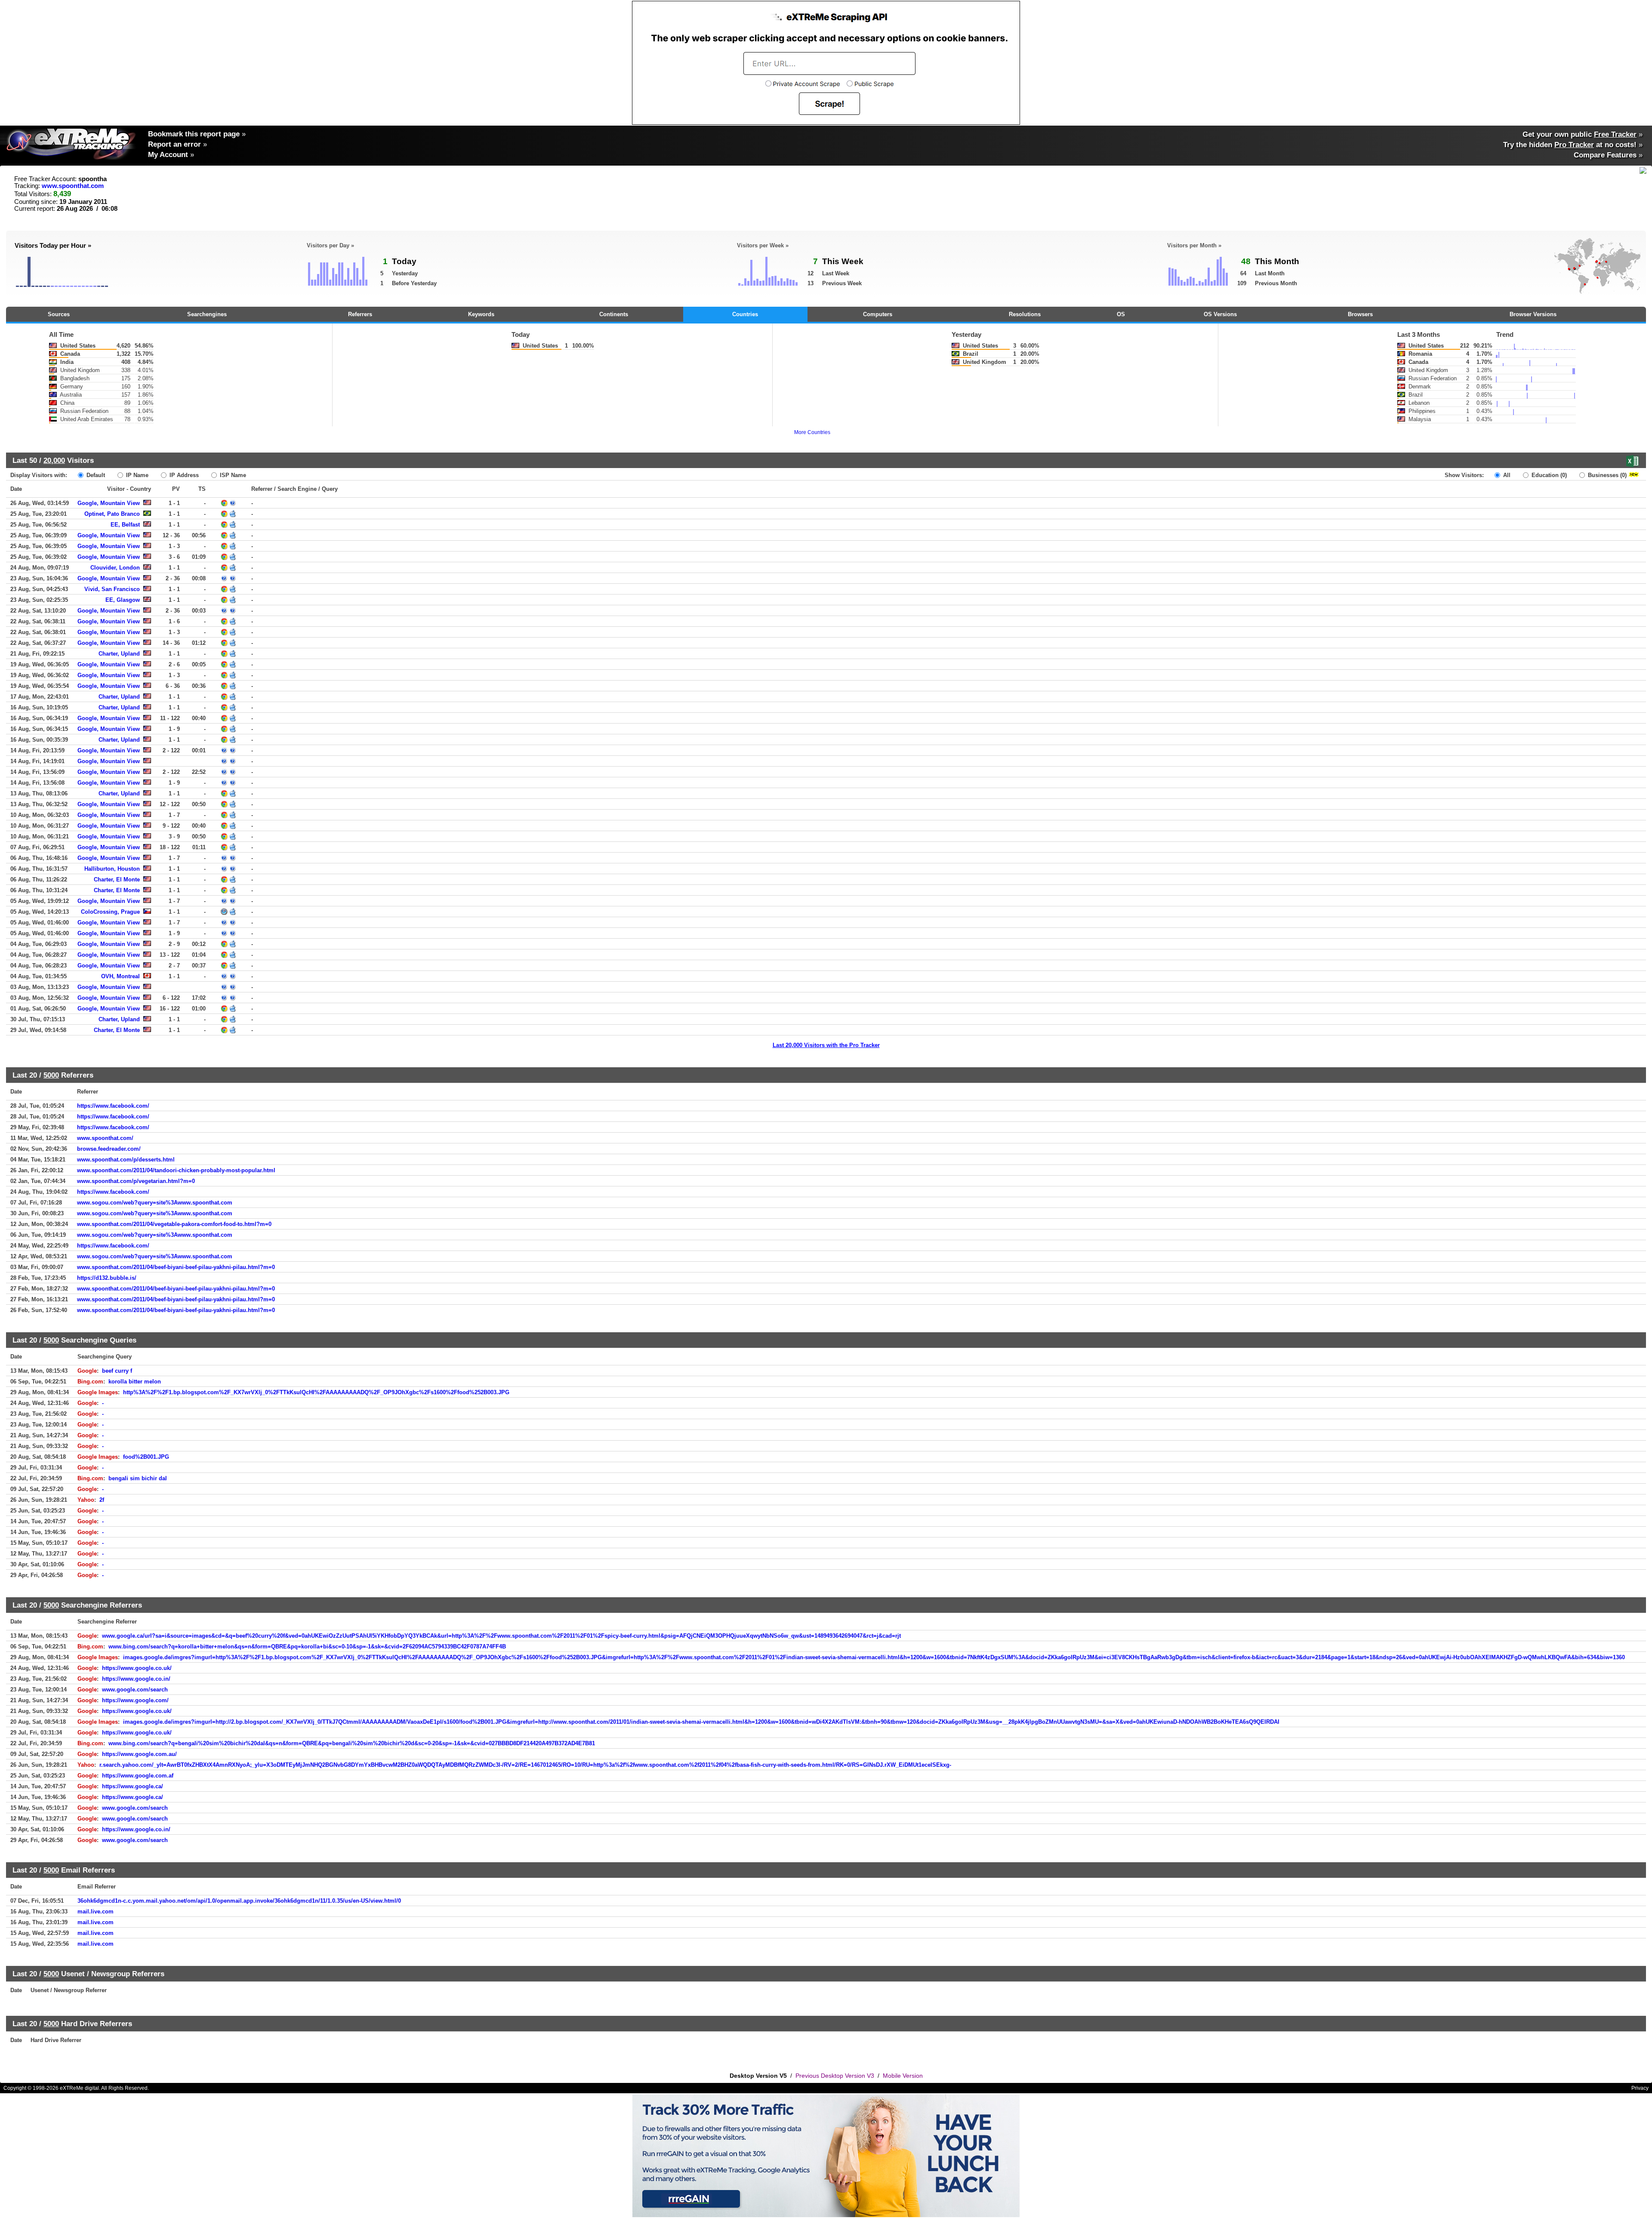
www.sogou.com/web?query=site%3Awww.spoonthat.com (155, 1203)
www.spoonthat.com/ (105, 1138)
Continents (614, 314)
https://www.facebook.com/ (113, 1106)
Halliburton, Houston (112, 869)
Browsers (1360, 314)
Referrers (360, 314)
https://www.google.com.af (138, 1776)
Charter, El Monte (117, 879)
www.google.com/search (135, 1690)
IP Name (136, 475)
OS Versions (1220, 314)
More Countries (812, 432)
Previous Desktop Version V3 (835, 2076)
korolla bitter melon (135, 1382)
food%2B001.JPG (146, 1457)
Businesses (1606, 475)
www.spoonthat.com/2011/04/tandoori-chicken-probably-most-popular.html (176, 1170)
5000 (51, 1075)
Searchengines (207, 314)
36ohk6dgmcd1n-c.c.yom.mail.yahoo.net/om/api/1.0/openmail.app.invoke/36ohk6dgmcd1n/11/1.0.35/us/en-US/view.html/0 (239, 1901)
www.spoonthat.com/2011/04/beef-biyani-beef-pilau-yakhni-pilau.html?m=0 (176, 1267)
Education (1548, 475)
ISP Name (232, 475)
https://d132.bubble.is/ (107, 1278)
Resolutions (1025, 314)
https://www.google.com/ (135, 1700)
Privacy (1640, 2088)
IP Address (183, 475)
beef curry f (117, 1371)
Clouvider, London (115, 568)
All (1506, 475)
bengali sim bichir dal (138, 1478)
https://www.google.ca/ (133, 1786)
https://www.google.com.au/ (139, 1754)
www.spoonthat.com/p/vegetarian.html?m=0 (136, 1181)
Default (95, 475)
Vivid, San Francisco (112, 589)
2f (102, 1500)
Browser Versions (1533, 314)
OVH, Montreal (120, 976)
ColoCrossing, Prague (110, 912)
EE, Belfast (125, 525)
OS (1121, 314)
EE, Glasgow (123, 600)
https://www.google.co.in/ (136, 1679)
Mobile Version (903, 2076)
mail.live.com (96, 1911)
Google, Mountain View (109, 503)
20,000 (54, 460)
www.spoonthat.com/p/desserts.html (126, 1160)
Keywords (481, 314)
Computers (878, 314)
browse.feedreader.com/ (109, 1149)
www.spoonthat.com (73, 186)
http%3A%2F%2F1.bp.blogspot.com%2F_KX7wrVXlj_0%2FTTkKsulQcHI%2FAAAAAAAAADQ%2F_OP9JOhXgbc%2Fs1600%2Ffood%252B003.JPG (316, 1392)
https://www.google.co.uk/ (137, 1668)
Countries (745, 314)
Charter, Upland (119, 654)
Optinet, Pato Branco (112, 514)
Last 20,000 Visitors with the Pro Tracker (826, 1045)
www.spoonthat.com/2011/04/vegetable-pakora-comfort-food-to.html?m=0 (174, 1224)
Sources (59, 314)
